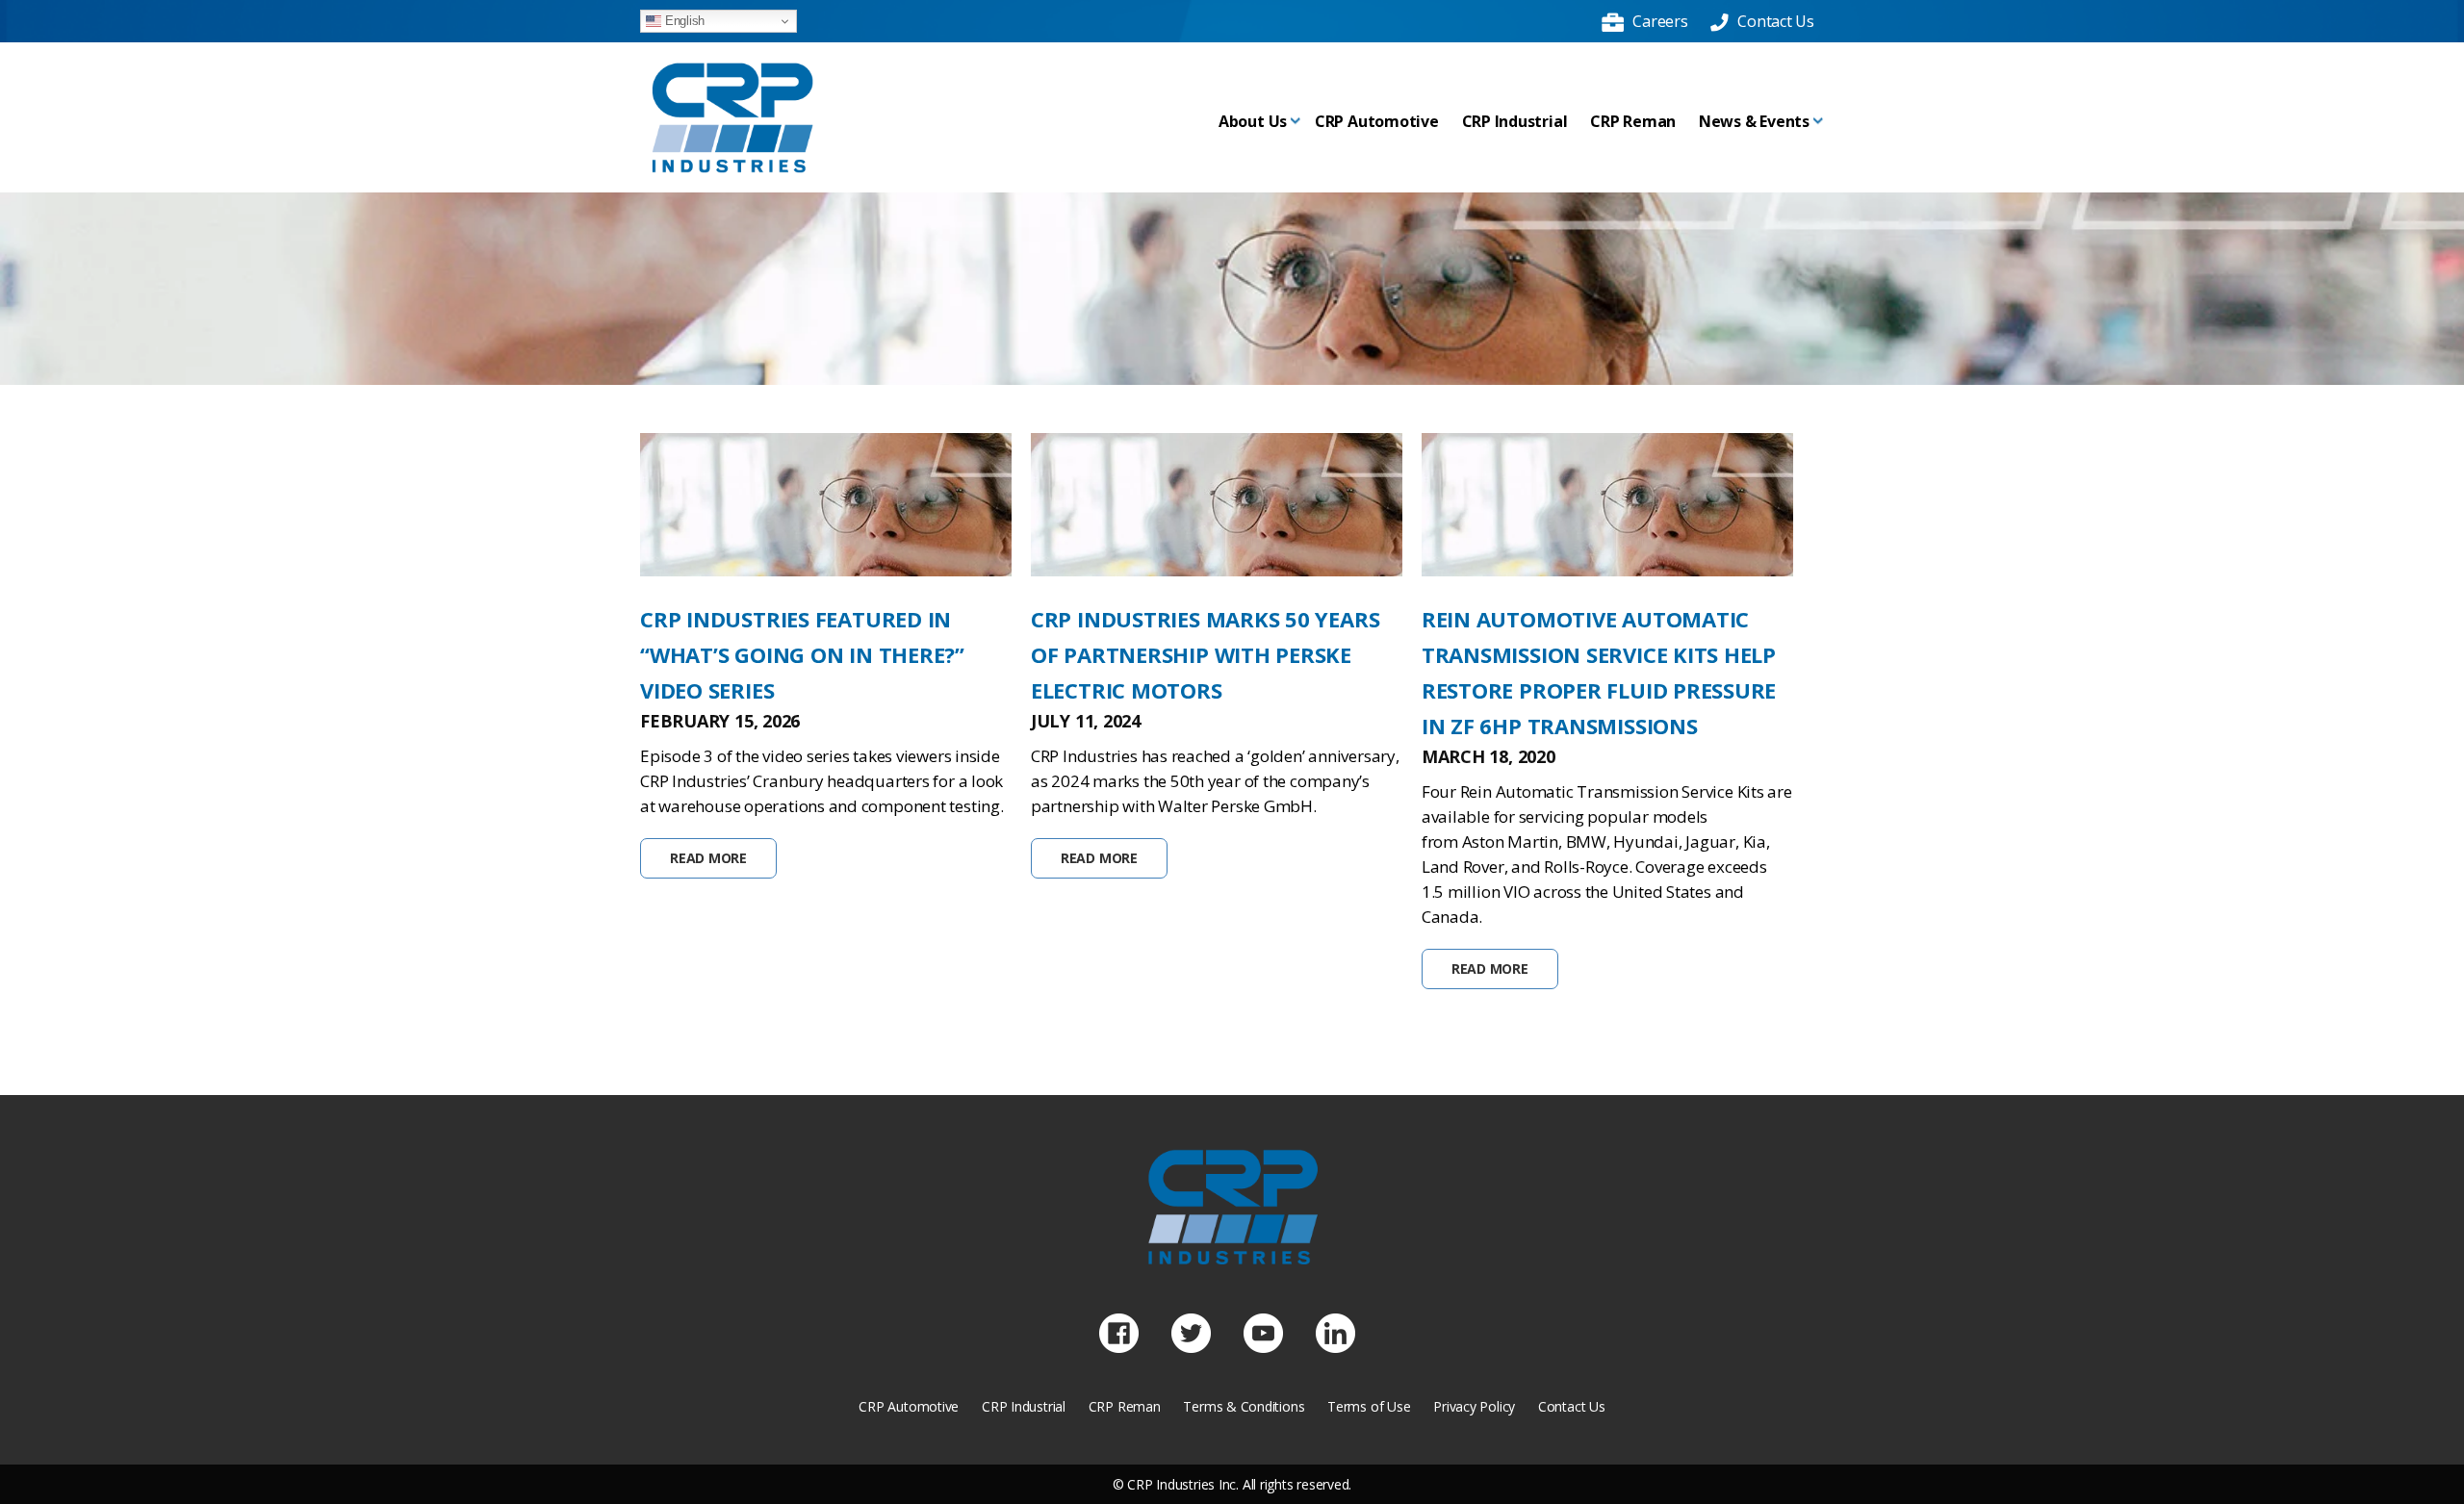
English (683, 21)
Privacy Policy (1474, 1406)
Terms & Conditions (1244, 1406)
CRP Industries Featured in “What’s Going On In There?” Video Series (802, 654)
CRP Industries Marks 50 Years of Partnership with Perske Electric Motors (1205, 654)
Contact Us (1572, 1406)
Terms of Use (1369, 1406)
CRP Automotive (1377, 121)
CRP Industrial (1515, 121)
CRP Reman (1633, 121)
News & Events (1754, 121)
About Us (1253, 121)
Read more (708, 858)
